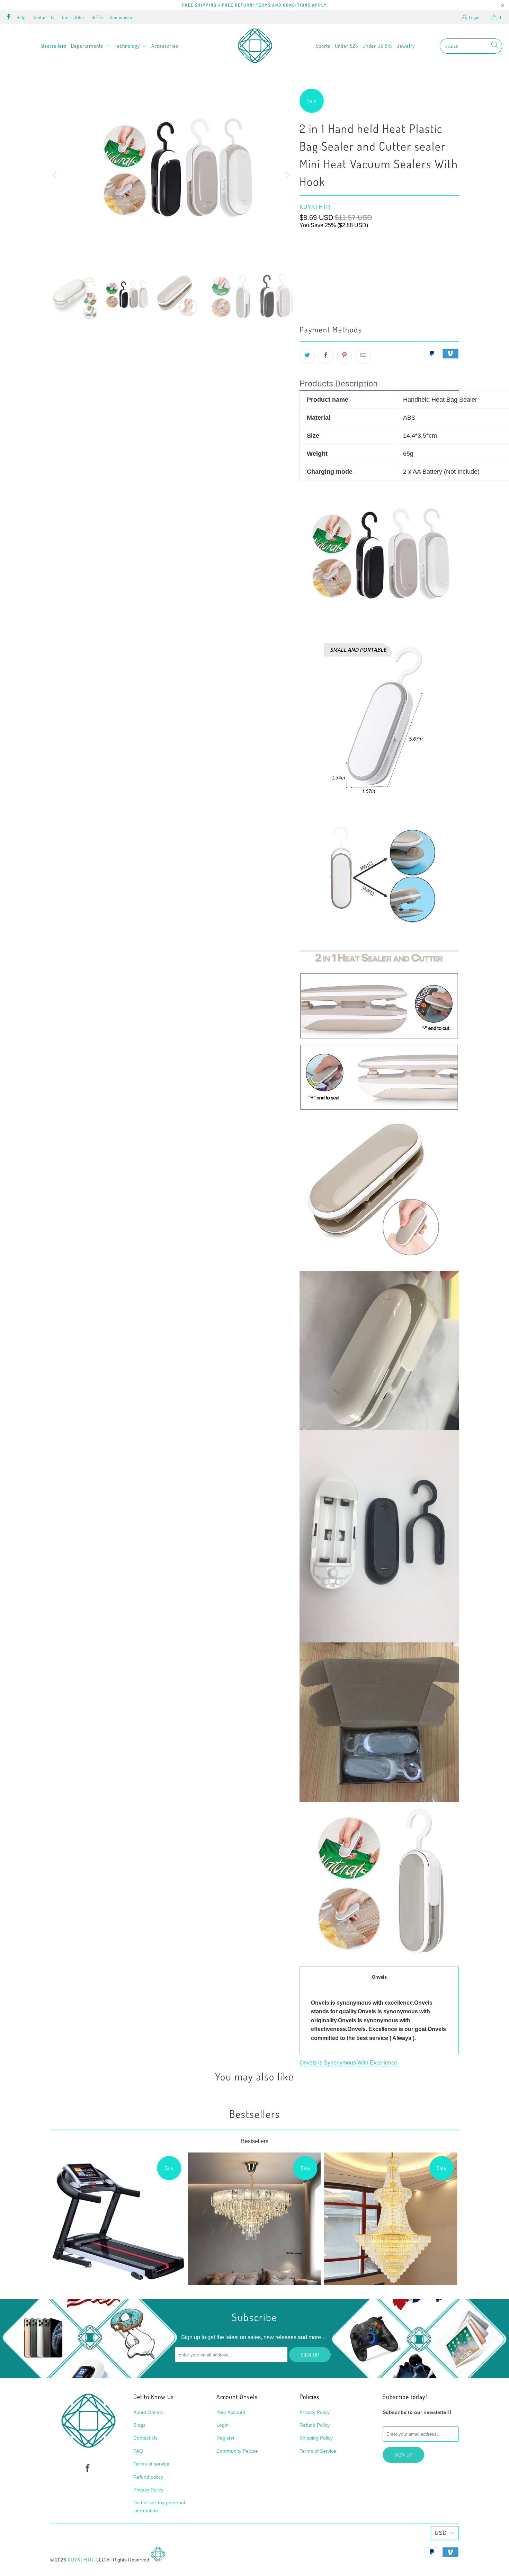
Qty (303, 268)
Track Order (73, 17)
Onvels (379, 1977)
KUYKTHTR (315, 207)
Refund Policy (315, 2425)
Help (21, 17)
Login (474, 17)
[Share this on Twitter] (307, 356)
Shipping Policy (316, 2438)
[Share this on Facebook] (326, 356)
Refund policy (148, 2477)
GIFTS (97, 17)
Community (121, 17)
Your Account (231, 2412)
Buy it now (420, 299)
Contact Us (43, 17)
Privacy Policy (148, 2490)
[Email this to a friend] (363, 356)
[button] (91, 46)
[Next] (287, 175)
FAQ (138, 2451)
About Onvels (148, 2412)
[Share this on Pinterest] (345, 356)
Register (226, 2438)
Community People (237, 2451)
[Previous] (55, 175)
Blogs (139, 2425)
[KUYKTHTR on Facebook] (8, 17)
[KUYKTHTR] (255, 46)
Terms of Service (318, 2451)
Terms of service (151, 2464)
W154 (309, 251)
